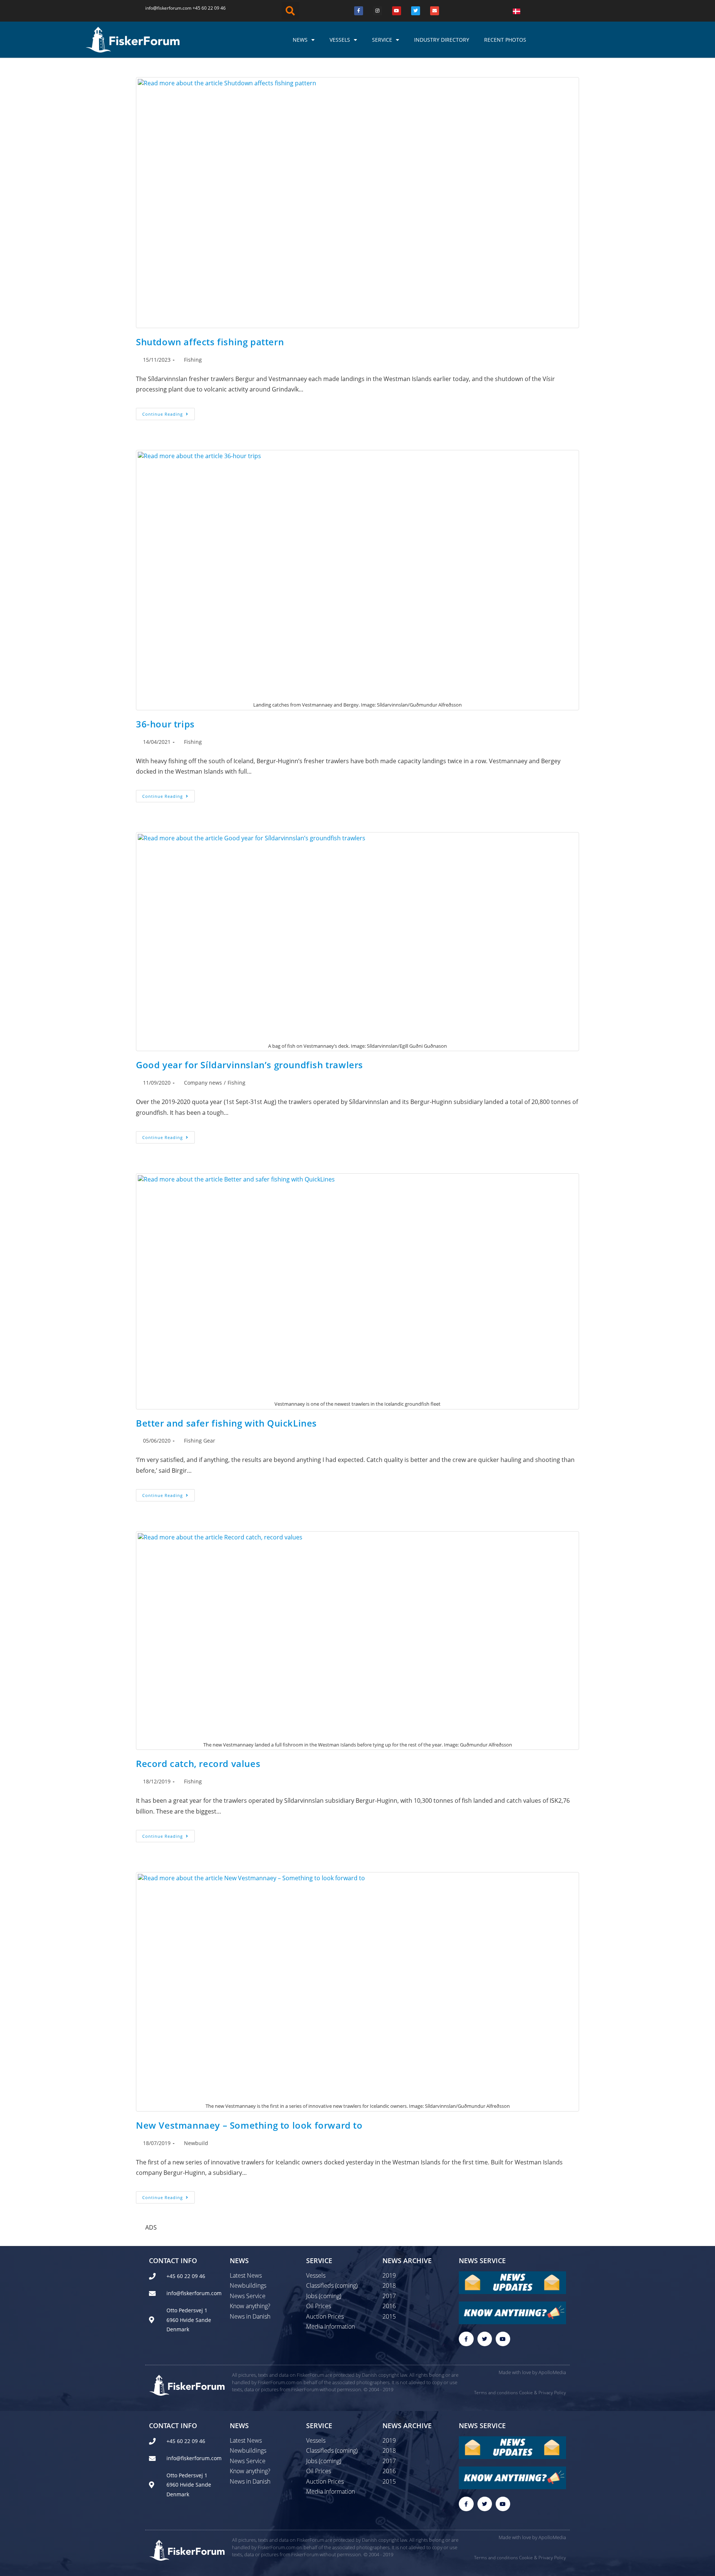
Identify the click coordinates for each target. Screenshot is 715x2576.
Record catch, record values (198, 1763)
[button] (290, 11)
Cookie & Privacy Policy (543, 2393)
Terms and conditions (496, 2393)
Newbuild (196, 2143)
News (300, 40)
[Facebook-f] (466, 2339)
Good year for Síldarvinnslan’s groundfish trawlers (250, 1065)
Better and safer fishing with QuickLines (226, 1423)
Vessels (340, 40)
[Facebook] (359, 11)
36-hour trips (165, 724)
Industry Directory (442, 40)
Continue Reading (169, 412)
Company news (203, 1083)
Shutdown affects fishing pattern (210, 342)
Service (382, 40)
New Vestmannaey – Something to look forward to (249, 2125)
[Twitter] (416, 11)
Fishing (193, 360)
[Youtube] (397, 11)
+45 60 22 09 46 (209, 8)
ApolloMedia (552, 2372)
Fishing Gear (200, 1441)
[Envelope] (435, 11)
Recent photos (505, 40)
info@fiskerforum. (164, 8)
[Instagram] (378, 11)
